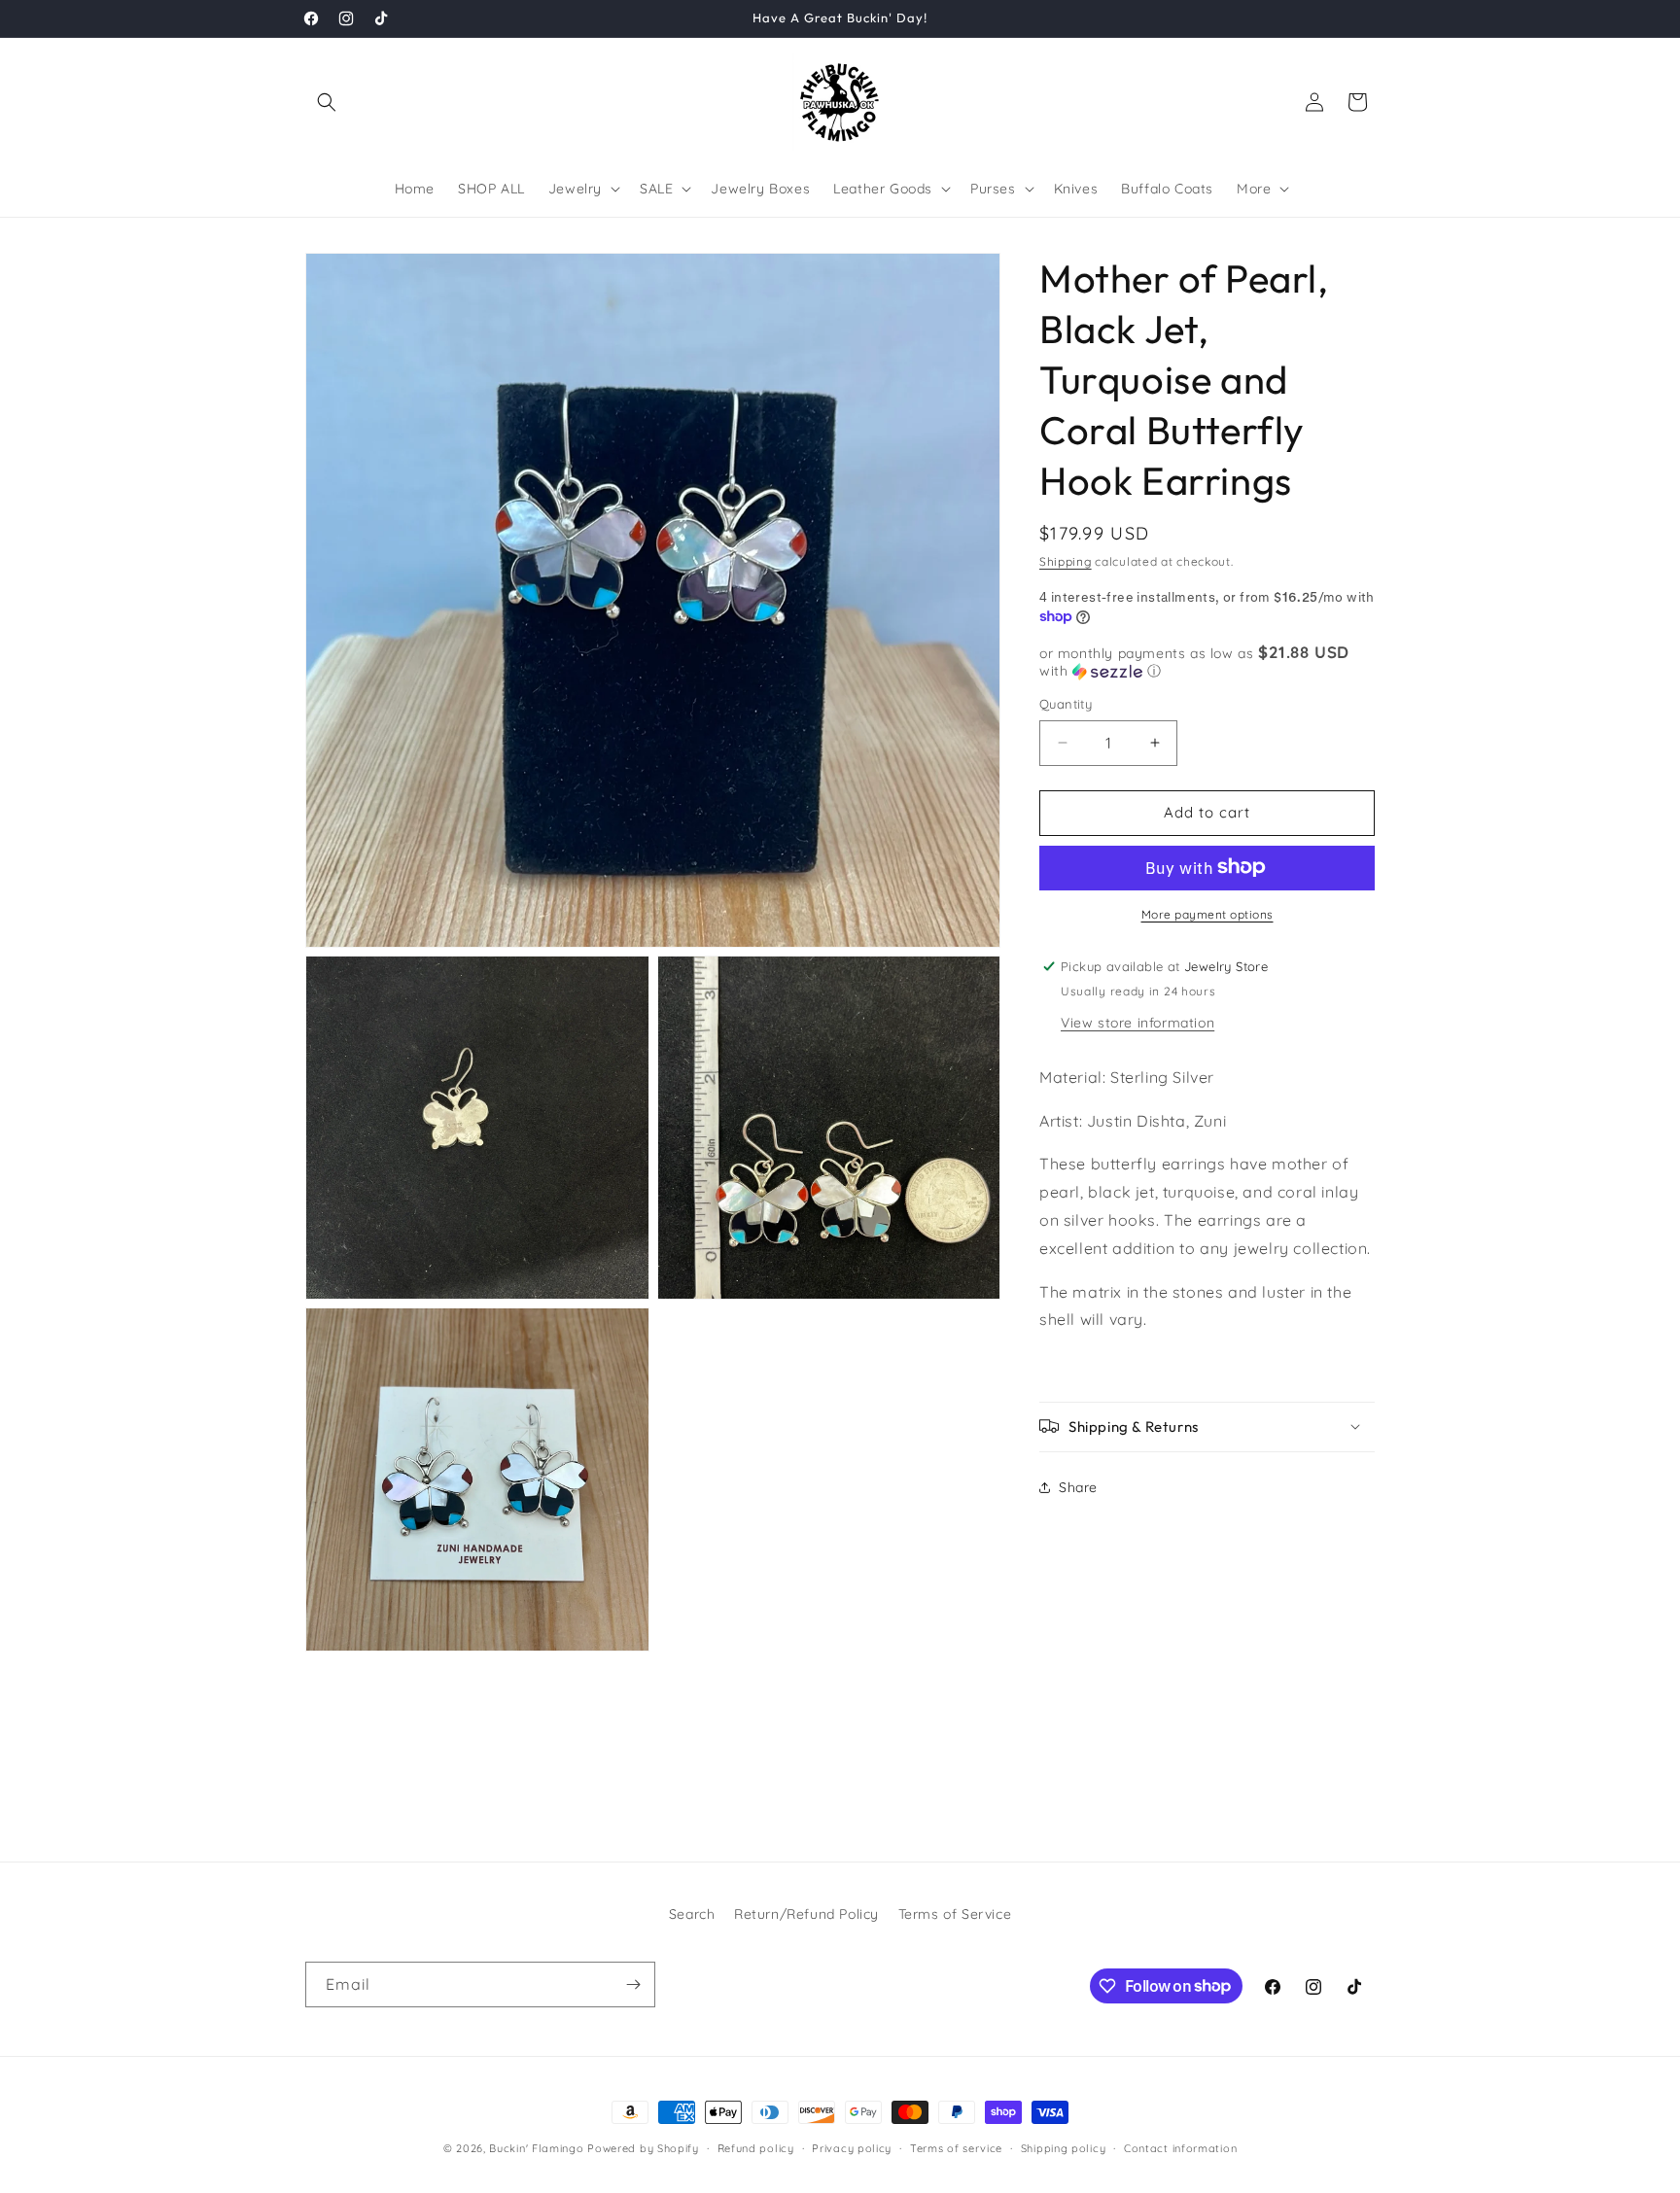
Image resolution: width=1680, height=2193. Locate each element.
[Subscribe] (633, 1984)
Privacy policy (852, 2147)
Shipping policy (1064, 2147)
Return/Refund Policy (806, 1914)
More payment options (1207, 913)
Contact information (1180, 2147)
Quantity (1066, 704)
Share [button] (1078, 1487)
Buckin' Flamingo (536, 2148)
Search (692, 1914)
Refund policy (756, 2147)
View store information (1137, 1022)
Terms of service (956, 2147)
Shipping (1066, 561)
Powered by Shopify (643, 2148)
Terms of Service (955, 1914)
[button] (327, 102)
